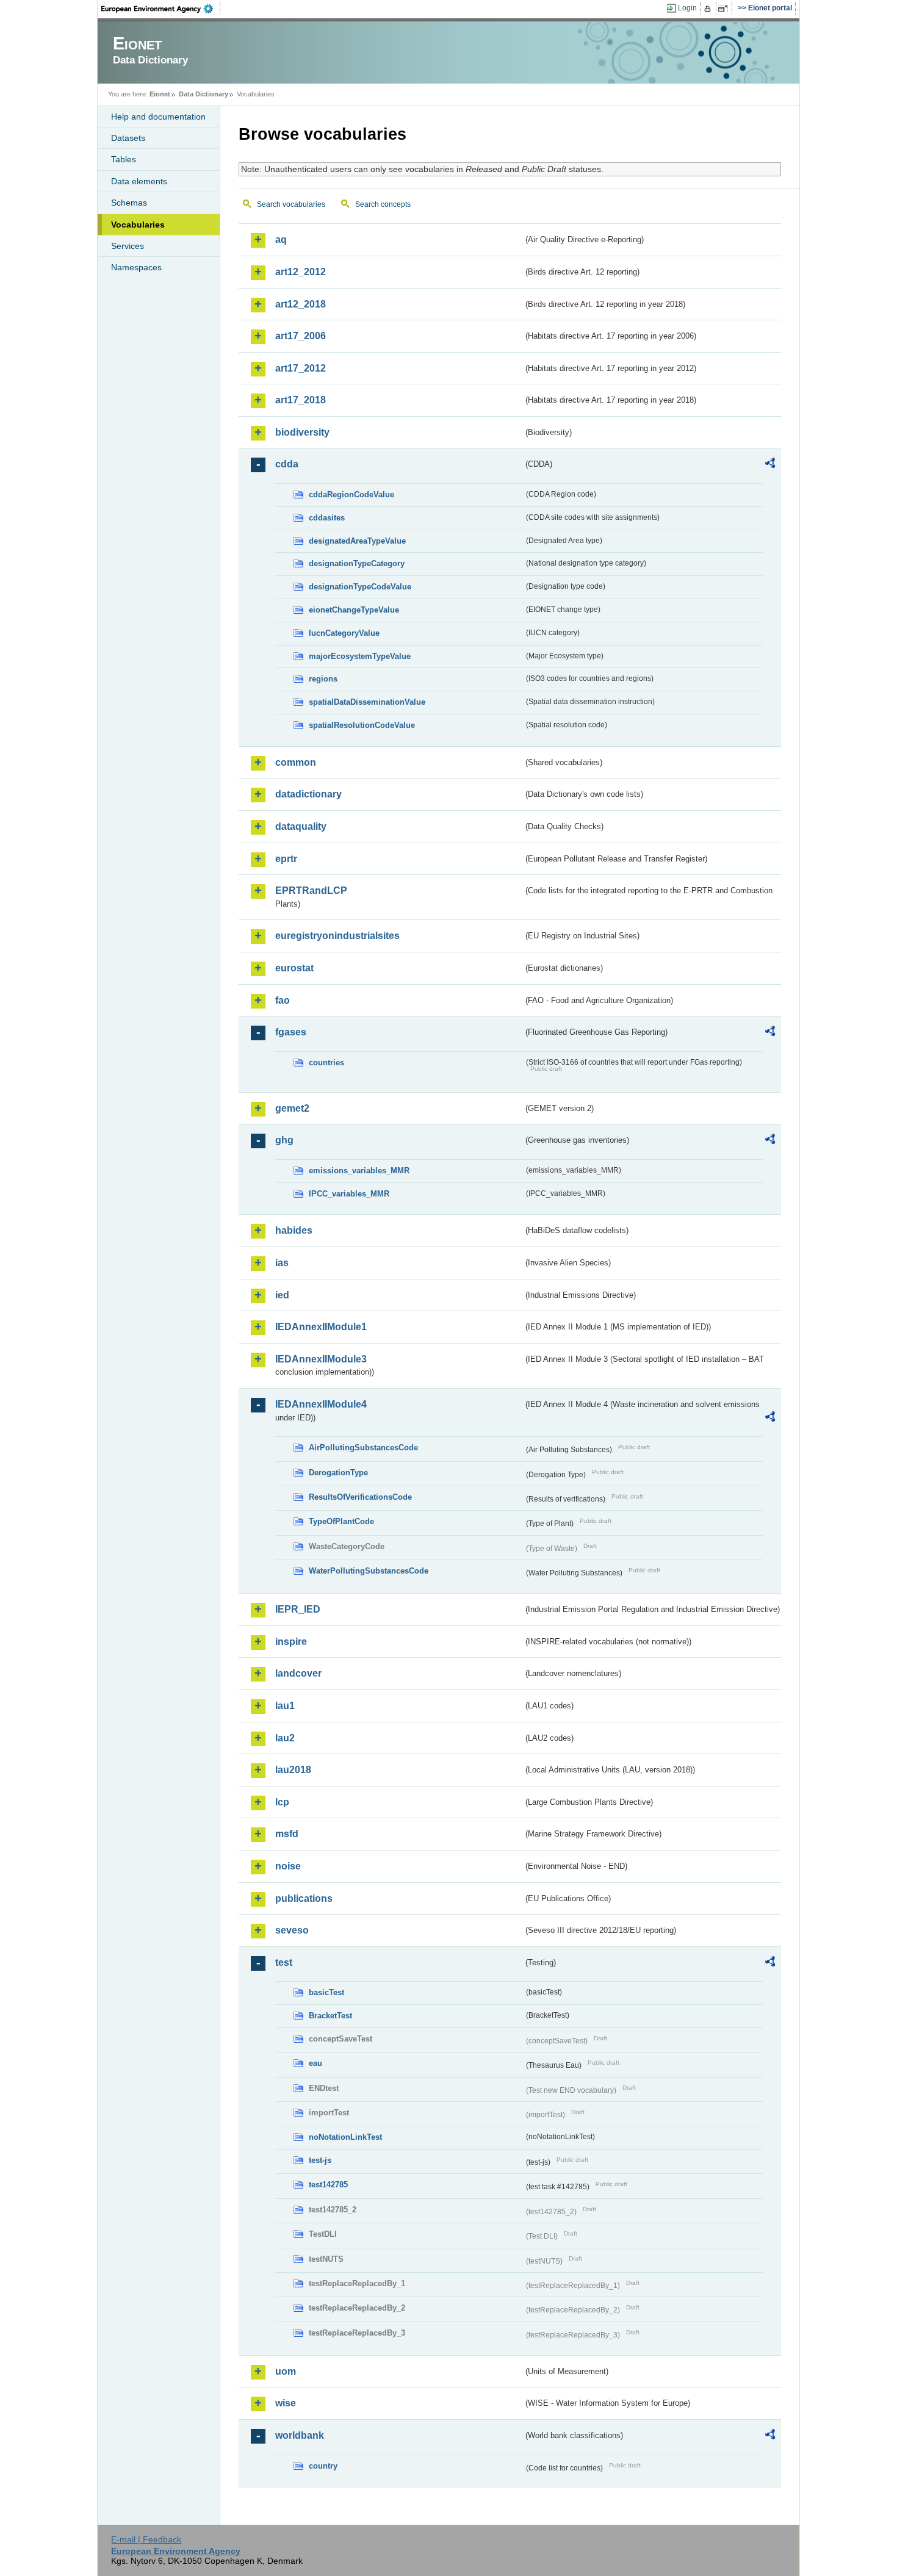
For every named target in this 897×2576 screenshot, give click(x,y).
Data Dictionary (204, 94)
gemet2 (292, 1108)
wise (286, 2403)
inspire (291, 1642)
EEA (161, 9)
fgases (291, 1032)
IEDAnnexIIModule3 (321, 1359)
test (284, 1963)
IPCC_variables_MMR (349, 1194)
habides (294, 1230)
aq (281, 239)
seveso (292, 1930)
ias (282, 1263)
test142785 (328, 2185)
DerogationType (338, 1473)
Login (687, 8)
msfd (287, 1834)
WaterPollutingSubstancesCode (369, 1571)
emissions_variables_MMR (359, 1171)
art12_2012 (301, 272)
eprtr (286, 859)
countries (326, 1063)
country (323, 2466)
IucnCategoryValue (344, 633)
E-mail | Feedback (146, 2539)
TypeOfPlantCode (341, 1521)
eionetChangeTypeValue (354, 610)
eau (315, 2063)
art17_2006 (301, 336)
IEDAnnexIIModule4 (321, 1404)
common (296, 762)
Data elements (139, 181)
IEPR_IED (298, 1609)
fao (283, 1000)
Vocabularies (138, 225)
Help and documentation (158, 117)
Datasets (128, 138)
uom (286, 2371)
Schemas (129, 203)
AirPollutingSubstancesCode (363, 1448)
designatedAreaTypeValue (357, 541)
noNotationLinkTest (345, 2137)
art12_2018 (301, 304)
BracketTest (330, 2016)
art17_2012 (301, 368)
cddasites (327, 518)
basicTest (326, 1992)
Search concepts (383, 204)
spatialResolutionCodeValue (362, 725)
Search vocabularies (291, 204)
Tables (124, 159)
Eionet (160, 94)
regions (323, 679)
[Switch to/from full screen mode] (725, 9)
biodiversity (302, 432)
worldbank (300, 2435)
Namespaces (136, 267)
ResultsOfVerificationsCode (360, 1497)
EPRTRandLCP (311, 890)
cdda (287, 464)
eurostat (294, 968)
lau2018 (293, 1770)
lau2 (285, 1738)
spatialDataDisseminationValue (367, 702)
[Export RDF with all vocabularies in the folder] (770, 465)
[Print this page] (709, 9)
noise (288, 1866)
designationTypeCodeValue (360, 587)
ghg (284, 1140)
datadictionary (308, 794)
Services (128, 246)
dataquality (301, 826)
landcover (298, 1673)
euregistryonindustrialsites (337, 936)
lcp (282, 1802)
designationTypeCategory (357, 563)
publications (304, 1898)
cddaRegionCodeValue (351, 495)
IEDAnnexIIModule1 (321, 1327)
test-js (320, 2160)
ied (282, 1295)
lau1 (285, 1706)
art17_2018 (301, 400)
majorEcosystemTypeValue (360, 656)
